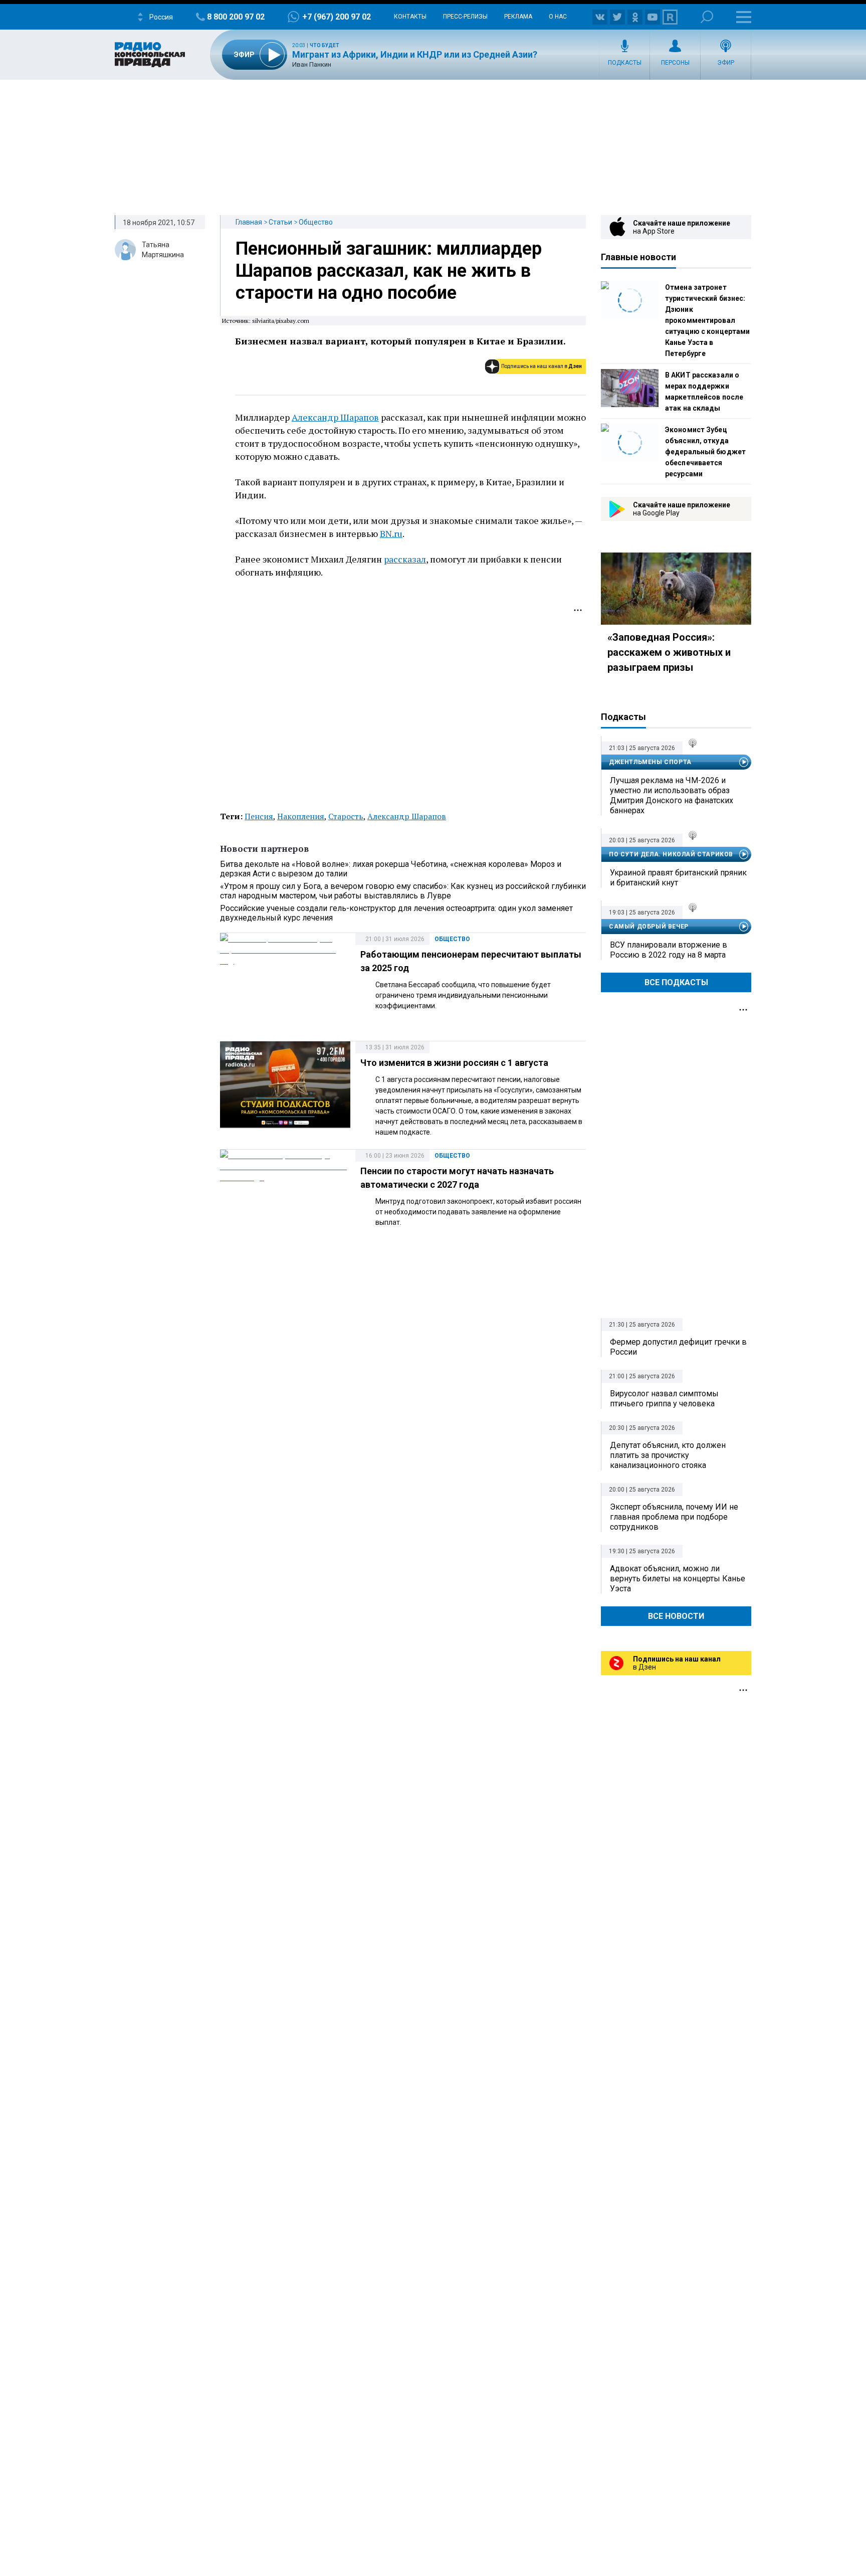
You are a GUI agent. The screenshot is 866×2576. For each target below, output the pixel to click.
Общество (316, 222)
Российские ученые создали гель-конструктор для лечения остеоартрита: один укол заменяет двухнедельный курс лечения (396, 913)
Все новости (676, 1616)
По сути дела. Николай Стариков (671, 854)
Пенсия (259, 816)
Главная (249, 222)
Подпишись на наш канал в (542, 366)
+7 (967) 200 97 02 (337, 17)
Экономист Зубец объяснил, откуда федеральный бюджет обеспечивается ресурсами (705, 452)
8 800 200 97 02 (236, 17)
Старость (346, 816)
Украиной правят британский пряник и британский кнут (678, 878)
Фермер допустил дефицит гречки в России (678, 1347)
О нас (558, 17)
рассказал (405, 559)
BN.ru (391, 533)
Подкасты (625, 63)
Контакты (410, 17)
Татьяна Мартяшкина (163, 250)
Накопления (301, 816)
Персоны (675, 63)
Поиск (707, 17)
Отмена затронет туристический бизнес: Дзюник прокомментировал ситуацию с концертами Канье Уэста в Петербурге (707, 320)
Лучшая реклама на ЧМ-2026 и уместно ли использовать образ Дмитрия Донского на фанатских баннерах (672, 795)
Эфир (726, 63)
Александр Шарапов (335, 417)
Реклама (518, 17)
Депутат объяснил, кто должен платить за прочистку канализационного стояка (668, 1455)
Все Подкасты (676, 982)
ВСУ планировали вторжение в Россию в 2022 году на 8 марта (669, 950)
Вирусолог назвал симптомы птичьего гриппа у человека (664, 1399)
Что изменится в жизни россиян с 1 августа (454, 1063)
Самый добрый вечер (649, 927)
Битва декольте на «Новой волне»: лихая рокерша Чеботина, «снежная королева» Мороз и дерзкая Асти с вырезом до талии (391, 869)
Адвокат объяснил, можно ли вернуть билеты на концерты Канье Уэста (678, 1579)
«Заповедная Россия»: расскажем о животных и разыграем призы (669, 652)
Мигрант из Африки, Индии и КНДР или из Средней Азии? (415, 54)
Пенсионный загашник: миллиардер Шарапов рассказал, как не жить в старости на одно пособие (389, 271)
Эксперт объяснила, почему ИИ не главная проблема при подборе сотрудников (674, 1517)
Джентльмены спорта (650, 762)
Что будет (324, 45)
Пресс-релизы (465, 17)
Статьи (280, 222)
